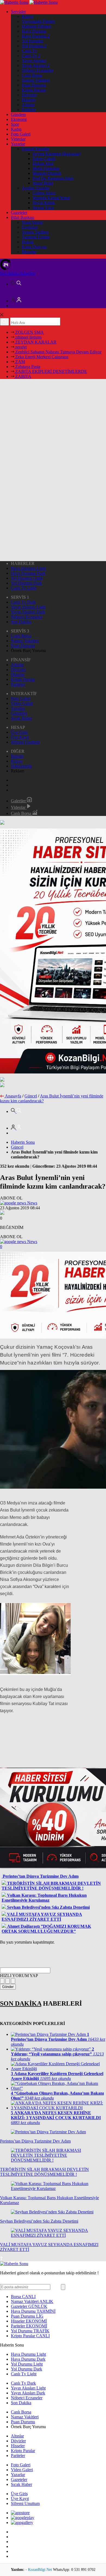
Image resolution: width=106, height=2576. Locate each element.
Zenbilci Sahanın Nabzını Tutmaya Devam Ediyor (58, 352)
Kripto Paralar (34, 90)
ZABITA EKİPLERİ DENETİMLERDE (51, 371)
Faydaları (30, 227)
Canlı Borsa (32, 75)
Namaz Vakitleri (36, 80)
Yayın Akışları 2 (36, 65)
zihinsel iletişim (28, 337)
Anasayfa (13, 1096)
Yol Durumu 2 (34, 46)
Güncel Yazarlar (35, 149)
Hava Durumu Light (28, 568)
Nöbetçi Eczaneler (38, 70)
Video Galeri (22, 703)
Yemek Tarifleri (35, 232)
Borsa (23, 2297)
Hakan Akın (43, 163)
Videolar (18, 139)
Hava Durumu (34, 31)
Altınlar (28, 105)
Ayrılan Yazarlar (36, 188)
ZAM (20, 362)
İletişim (17, 756)
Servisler (18, 12)
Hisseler (29, 100)
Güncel (31, 1096)
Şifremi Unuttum (25, 742)
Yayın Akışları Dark (28, 612)
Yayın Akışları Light (28, 607)
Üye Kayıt (20, 737)
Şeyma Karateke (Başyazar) (57, 154)
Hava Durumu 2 (36, 36)
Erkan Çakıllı (44, 159)
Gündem (18, 114)
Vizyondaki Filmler (38, 21)
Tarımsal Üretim (36, 237)
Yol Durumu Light (27, 578)
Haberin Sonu (23, 1142)
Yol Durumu (32, 41)
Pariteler (29, 110)
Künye (28, 16)
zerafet (20, 347)
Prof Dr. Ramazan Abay (53, 178)
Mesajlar (29, 252)
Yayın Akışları (34, 61)
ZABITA (23, 376)
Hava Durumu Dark (28, 573)
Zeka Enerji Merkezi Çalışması (41, 357)
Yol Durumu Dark (26, 583)
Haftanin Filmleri (36, 26)
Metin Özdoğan (46, 168)
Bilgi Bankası (23, 217)
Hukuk (28, 242)
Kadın (16, 129)
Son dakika (18, 273)
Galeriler (19, 801)
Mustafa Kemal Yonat (51, 198)
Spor (15, 124)
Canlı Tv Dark (23, 602)
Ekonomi (19, 119)
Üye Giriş (19, 732)
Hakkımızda (21, 766)
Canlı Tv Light (24, 588)
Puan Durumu (34, 85)
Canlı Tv (29, 51)
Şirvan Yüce (43, 208)
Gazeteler (19, 212)
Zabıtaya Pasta (27, 367)
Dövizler (29, 95)
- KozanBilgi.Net (39, 2570)
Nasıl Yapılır (32, 222)
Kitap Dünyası (34, 247)
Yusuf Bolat (43, 183)
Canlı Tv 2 (31, 56)
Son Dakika (21, 622)
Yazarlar (18, 144)
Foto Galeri (21, 134)
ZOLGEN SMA (29, 332)
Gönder (8, 1987)
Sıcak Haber (21, 718)
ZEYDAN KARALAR (35, 342)
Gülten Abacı (44, 193)
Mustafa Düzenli (47, 173)
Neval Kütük (44, 203)
